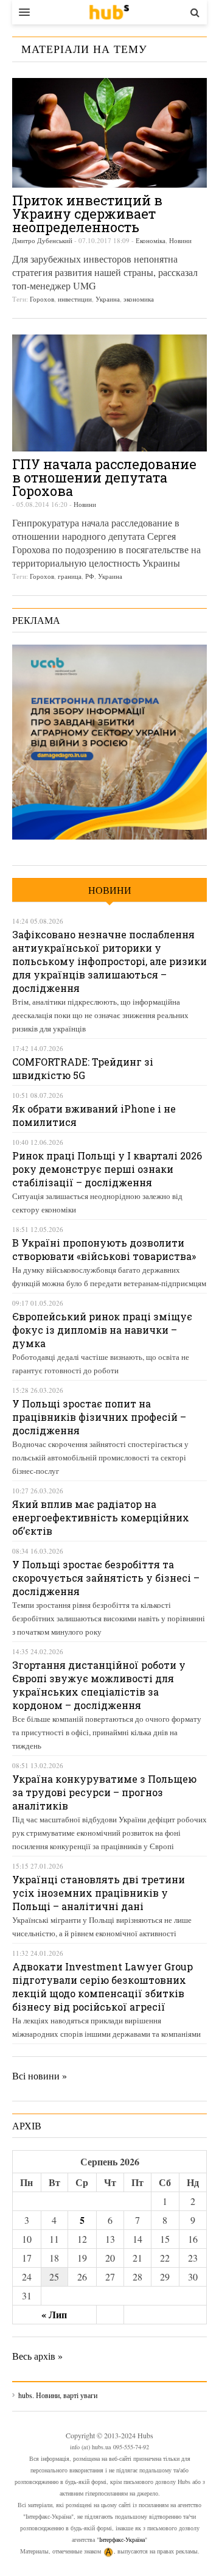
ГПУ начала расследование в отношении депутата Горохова (104, 477)
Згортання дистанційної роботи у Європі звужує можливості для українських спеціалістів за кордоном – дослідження (99, 1685)
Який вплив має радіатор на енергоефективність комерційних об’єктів (101, 1517)
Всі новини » (40, 2075)
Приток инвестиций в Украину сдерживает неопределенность (87, 214)
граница (70, 576)
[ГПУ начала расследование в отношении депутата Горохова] (109, 393)
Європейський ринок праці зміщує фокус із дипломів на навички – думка (102, 1330)
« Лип (54, 2314)
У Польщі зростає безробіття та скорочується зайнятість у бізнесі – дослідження (106, 1578)
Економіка (151, 240)
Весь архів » (37, 2356)
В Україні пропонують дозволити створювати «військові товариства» (104, 1249)
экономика (139, 299)
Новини (180, 240)
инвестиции (75, 299)
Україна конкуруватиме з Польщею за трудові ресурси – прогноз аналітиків (104, 1792)
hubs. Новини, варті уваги (109, 12)
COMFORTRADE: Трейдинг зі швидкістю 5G (83, 1068)
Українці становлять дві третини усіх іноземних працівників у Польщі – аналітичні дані (99, 1893)
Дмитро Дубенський (42, 240)
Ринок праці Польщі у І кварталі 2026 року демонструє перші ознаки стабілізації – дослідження (107, 1169)
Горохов (42, 299)
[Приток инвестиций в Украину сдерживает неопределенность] (109, 133)
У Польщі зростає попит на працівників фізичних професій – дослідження (99, 1417)
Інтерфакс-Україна (122, 2539)
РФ (90, 576)
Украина (108, 299)
